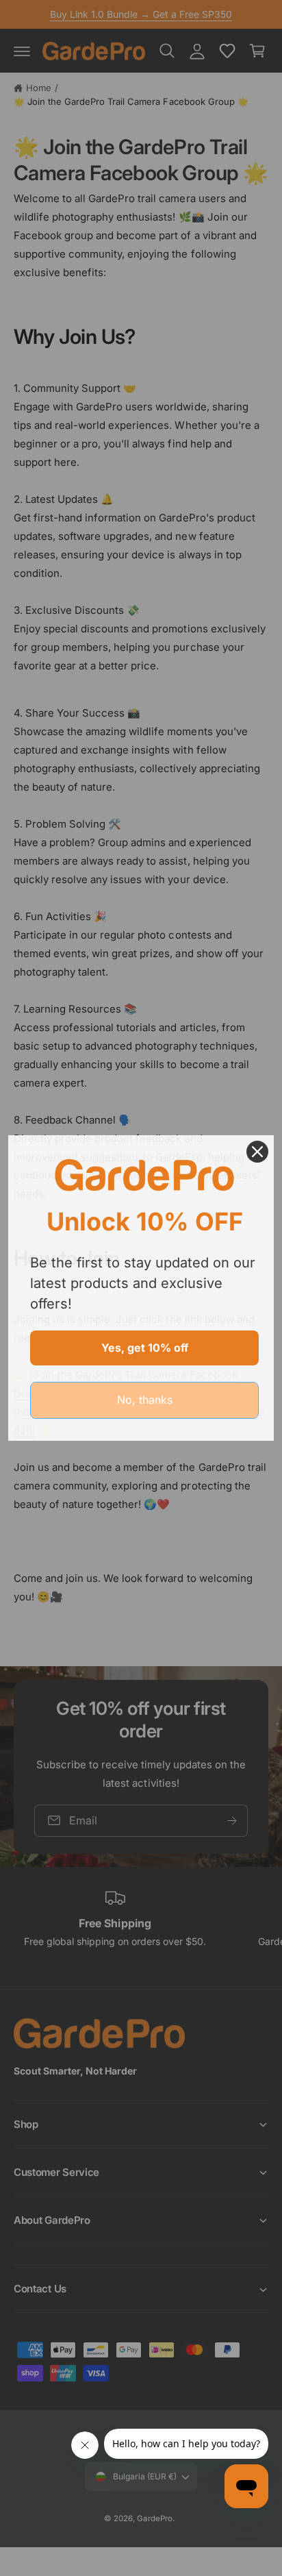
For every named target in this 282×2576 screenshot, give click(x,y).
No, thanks (145, 1400)
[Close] (257, 1152)
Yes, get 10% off (145, 1348)
